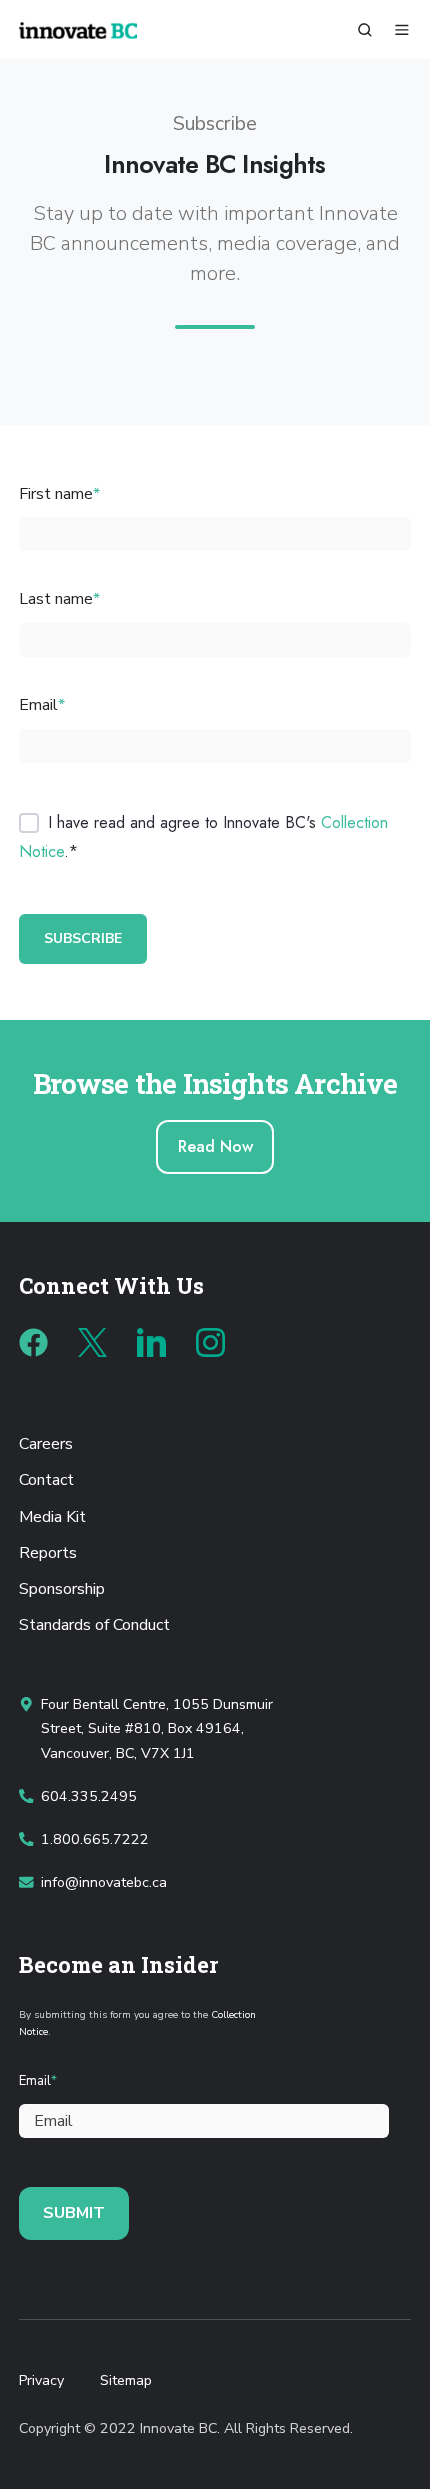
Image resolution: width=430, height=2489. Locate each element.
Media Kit (52, 1517)
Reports (48, 1553)
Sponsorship (62, 1589)
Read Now (215, 1146)
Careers (46, 1444)
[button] (365, 30)
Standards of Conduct (94, 1625)
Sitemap (126, 2380)
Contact (46, 1480)
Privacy (41, 2380)
